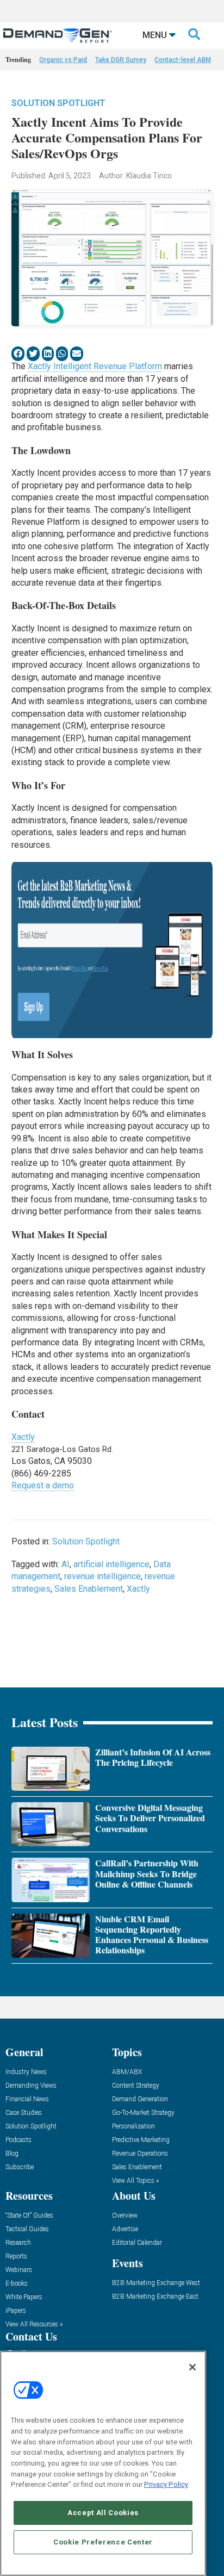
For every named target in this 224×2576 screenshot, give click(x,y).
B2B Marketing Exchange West (156, 2283)
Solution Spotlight (58, 103)
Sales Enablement (89, 1589)
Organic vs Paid (63, 60)
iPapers (16, 2311)
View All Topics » (135, 2181)
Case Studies (24, 2113)
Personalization (133, 2127)
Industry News (26, 2072)
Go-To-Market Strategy (143, 2113)
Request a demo (43, 1485)
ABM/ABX (127, 2072)
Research (18, 2243)
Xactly (23, 1437)
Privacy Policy (166, 2484)
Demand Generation (140, 2099)
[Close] (192, 2367)
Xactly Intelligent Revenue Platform (95, 366)
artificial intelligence (111, 1564)
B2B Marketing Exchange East (155, 2297)
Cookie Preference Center (103, 2542)
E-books (17, 2284)
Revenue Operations (140, 2154)
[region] (103, 2463)
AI (66, 1564)
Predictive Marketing (141, 2140)
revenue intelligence (102, 1576)
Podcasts (18, 2140)
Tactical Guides (27, 2229)
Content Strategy (136, 2086)
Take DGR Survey (121, 60)
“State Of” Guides (29, 2216)
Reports (16, 2257)
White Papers (24, 2297)
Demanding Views (31, 2086)
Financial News (27, 2099)
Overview (125, 2216)
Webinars (19, 2270)
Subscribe (20, 2167)
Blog (12, 2154)
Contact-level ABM (183, 60)
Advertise (125, 2229)
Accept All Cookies (103, 2513)
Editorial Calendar (137, 2243)
